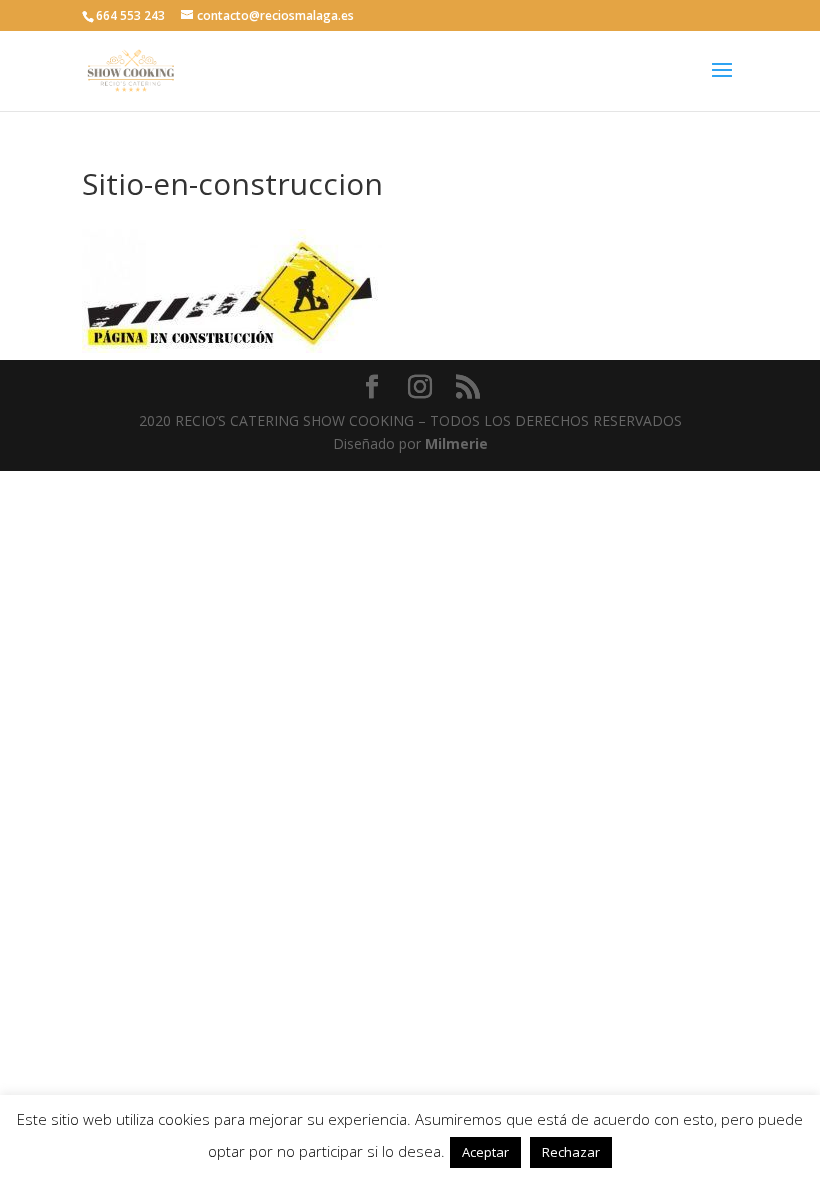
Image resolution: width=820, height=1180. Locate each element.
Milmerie (456, 443)
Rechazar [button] (571, 1152)
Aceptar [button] (485, 1152)
